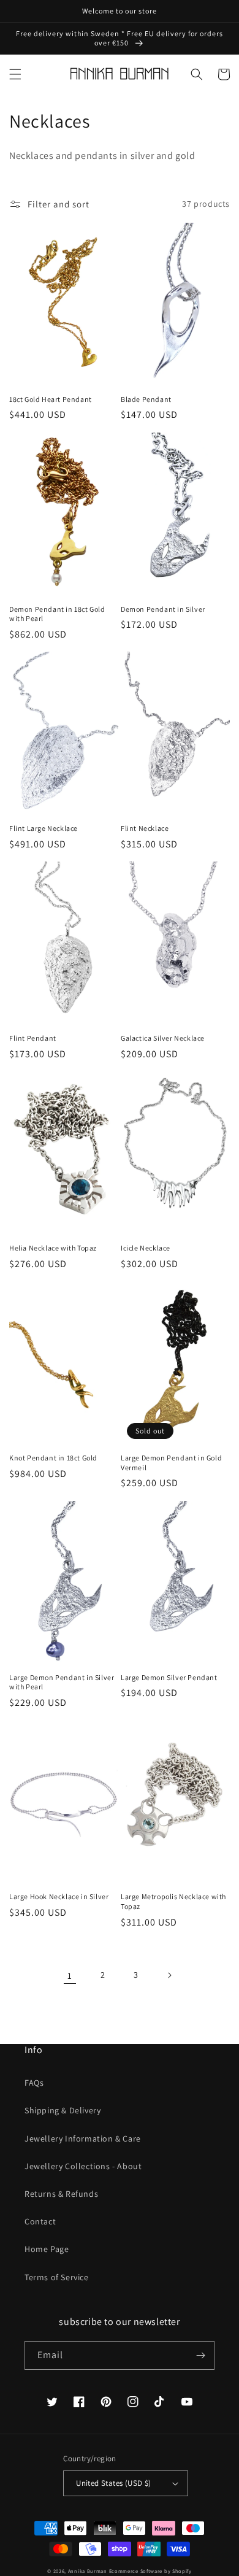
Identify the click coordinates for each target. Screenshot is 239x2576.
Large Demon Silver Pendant (169, 1677)
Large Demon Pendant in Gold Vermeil (171, 1463)
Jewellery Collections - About (83, 2166)
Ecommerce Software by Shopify (150, 2571)
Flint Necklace (145, 828)
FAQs (34, 2083)
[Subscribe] (200, 2355)
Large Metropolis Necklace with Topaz (173, 1901)
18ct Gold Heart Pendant (51, 399)
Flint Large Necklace (44, 828)
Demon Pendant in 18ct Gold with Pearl (57, 614)
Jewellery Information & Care (83, 2138)
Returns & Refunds (61, 2194)
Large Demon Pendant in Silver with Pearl (62, 1682)
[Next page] (169, 1975)
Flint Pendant (33, 1038)
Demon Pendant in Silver (163, 609)
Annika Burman (89, 2571)
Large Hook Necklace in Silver (59, 1896)
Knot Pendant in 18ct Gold (53, 1458)
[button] (15, 74)
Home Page (47, 2249)
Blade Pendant (146, 399)
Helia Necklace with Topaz (53, 1248)
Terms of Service (57, 2277)
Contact (40, 2221)
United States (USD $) (113, 2483)
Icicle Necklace (146, 1248)
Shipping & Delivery (63, 2110)
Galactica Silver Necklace (163, 1038)
